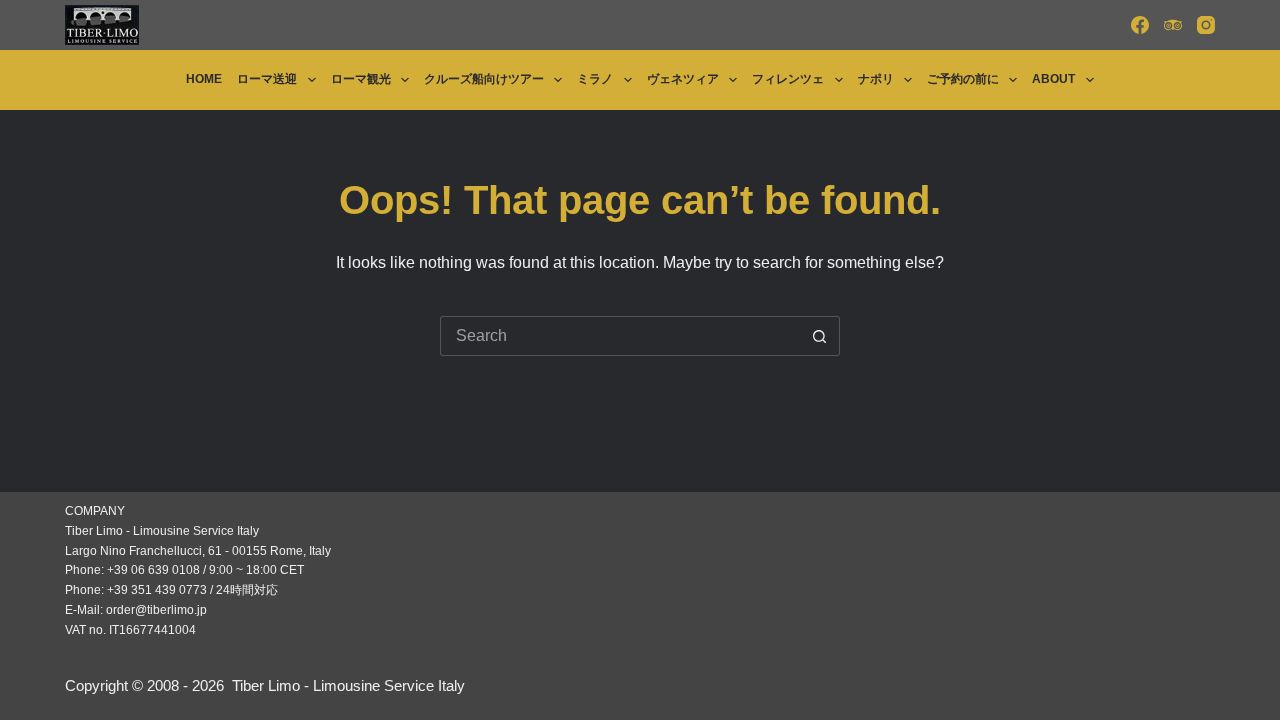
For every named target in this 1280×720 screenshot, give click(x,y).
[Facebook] (1140, 25)
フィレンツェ (788, 79)
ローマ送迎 (267, 79)
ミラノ (595, 79)
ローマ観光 (361, 79)
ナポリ (876, 79)
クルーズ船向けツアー (484, 79)
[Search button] (820, 336)
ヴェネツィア (683, 79)
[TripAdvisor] (1173, 25)
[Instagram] (1206, 25)
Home (204, 79)
